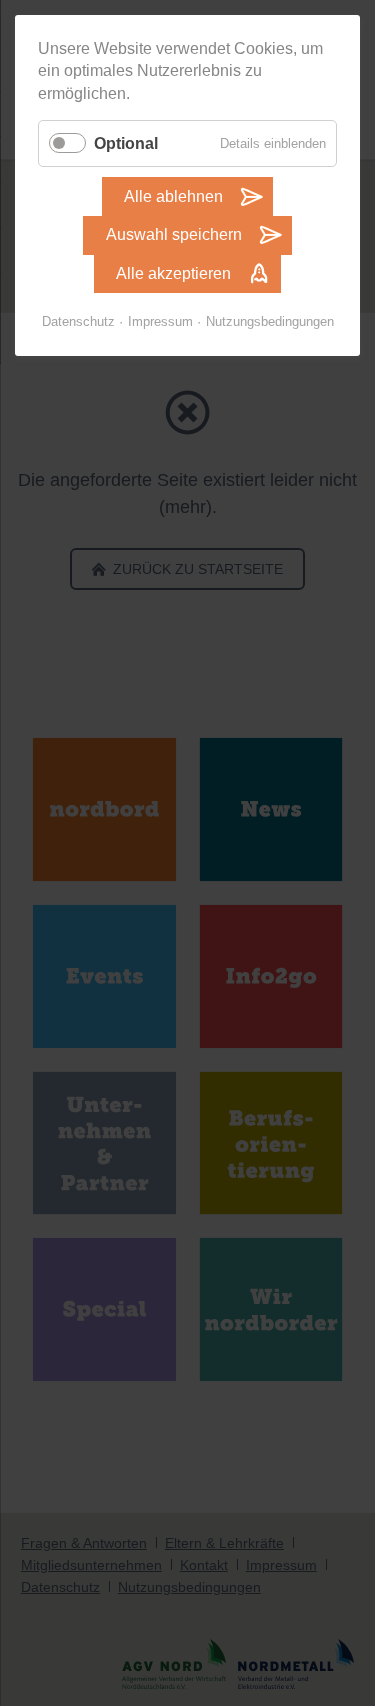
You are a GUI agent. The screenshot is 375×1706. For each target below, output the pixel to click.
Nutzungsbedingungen (270, 321)
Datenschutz (78, 321)
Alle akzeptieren (173, 273)
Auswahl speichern (174, 234)
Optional (126, 143)
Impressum (160, 321)
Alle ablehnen (173, 196)
